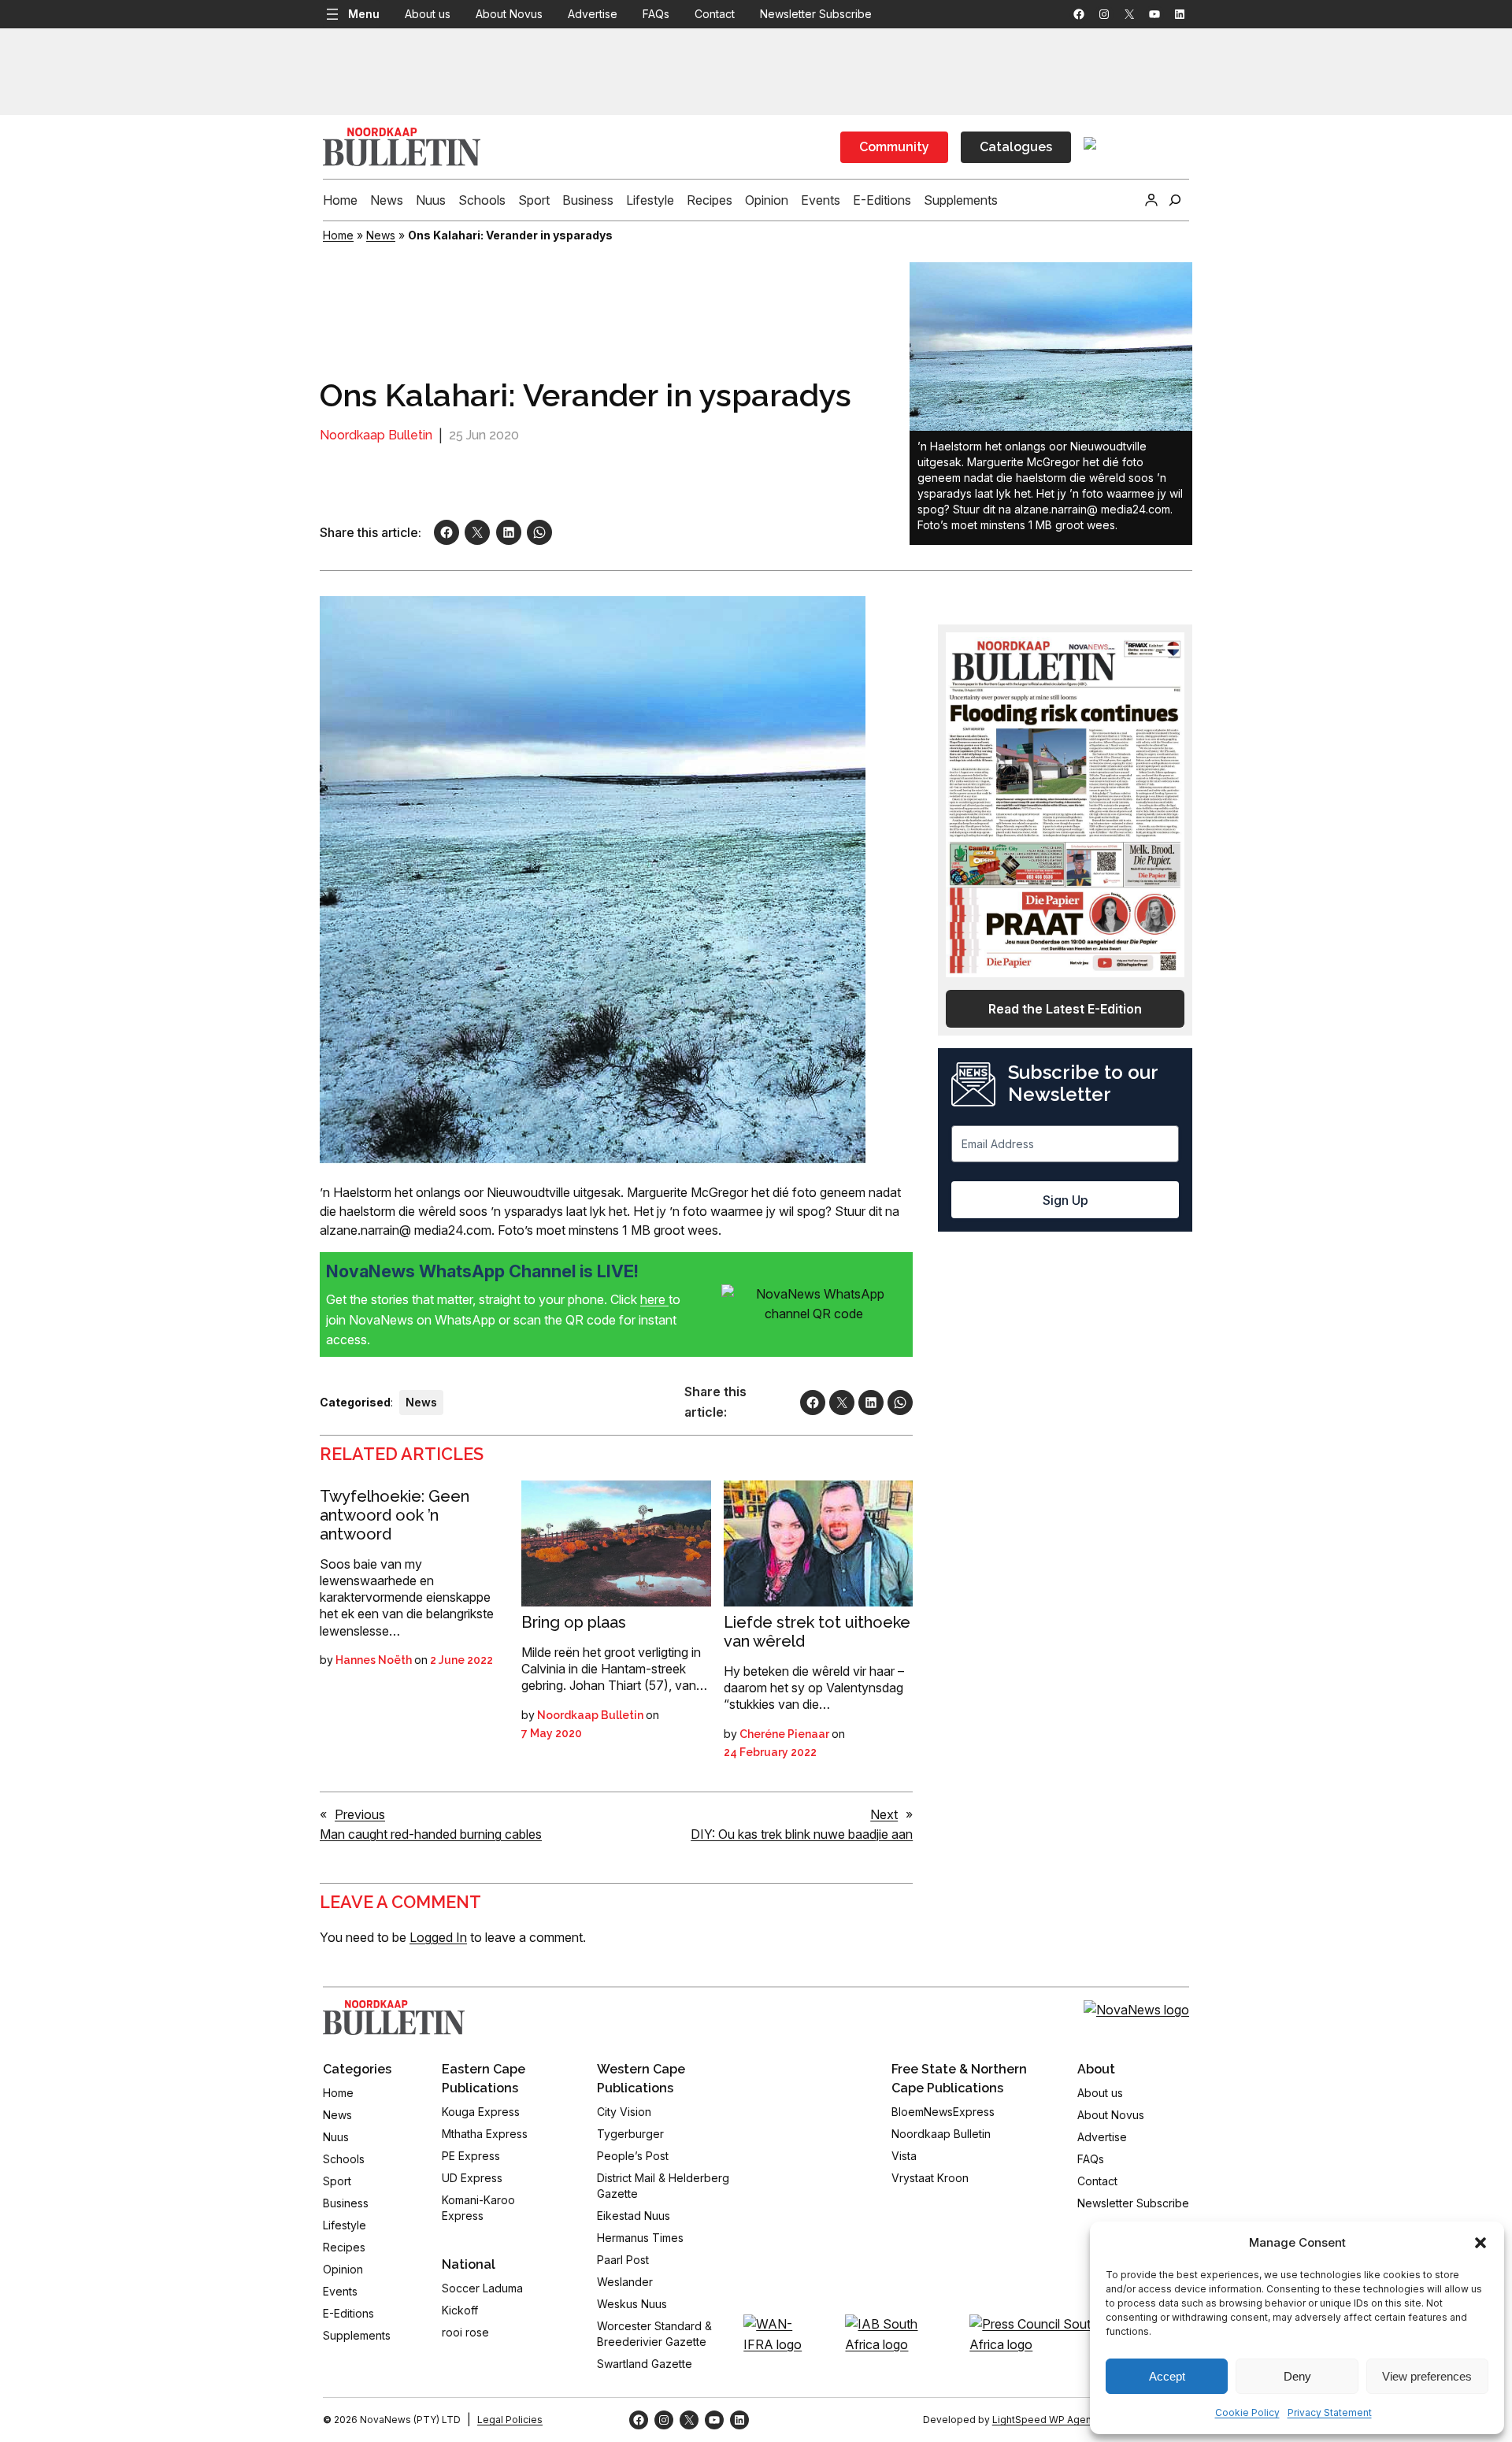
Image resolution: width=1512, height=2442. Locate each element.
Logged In (438, 1937)
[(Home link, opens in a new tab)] (394, 2018)
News (381, 235)
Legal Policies (510, 2420)
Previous (360, 1814)
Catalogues (1016, 147)
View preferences (1427, 2376)
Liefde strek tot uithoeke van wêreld (817, 1632)
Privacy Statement (1330, 2412)
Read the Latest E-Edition (1065, 1009)
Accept (1167, 2376)
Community (894, 147)
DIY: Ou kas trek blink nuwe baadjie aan (802, 1834)
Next (884, 1814)
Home (338, 235)
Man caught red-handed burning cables (431, 1834)
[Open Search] (1175, 200)
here (654, 1299)
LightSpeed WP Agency (1047, 2420)
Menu (364, 14)
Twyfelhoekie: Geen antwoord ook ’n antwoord (395, 1515)
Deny (1297, 2376)
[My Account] (1151, 200)
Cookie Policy (1247, 2412)
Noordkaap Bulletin (376, 435)
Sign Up (1065, 1200)
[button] (1480, 2243)
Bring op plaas (574, 1622)
